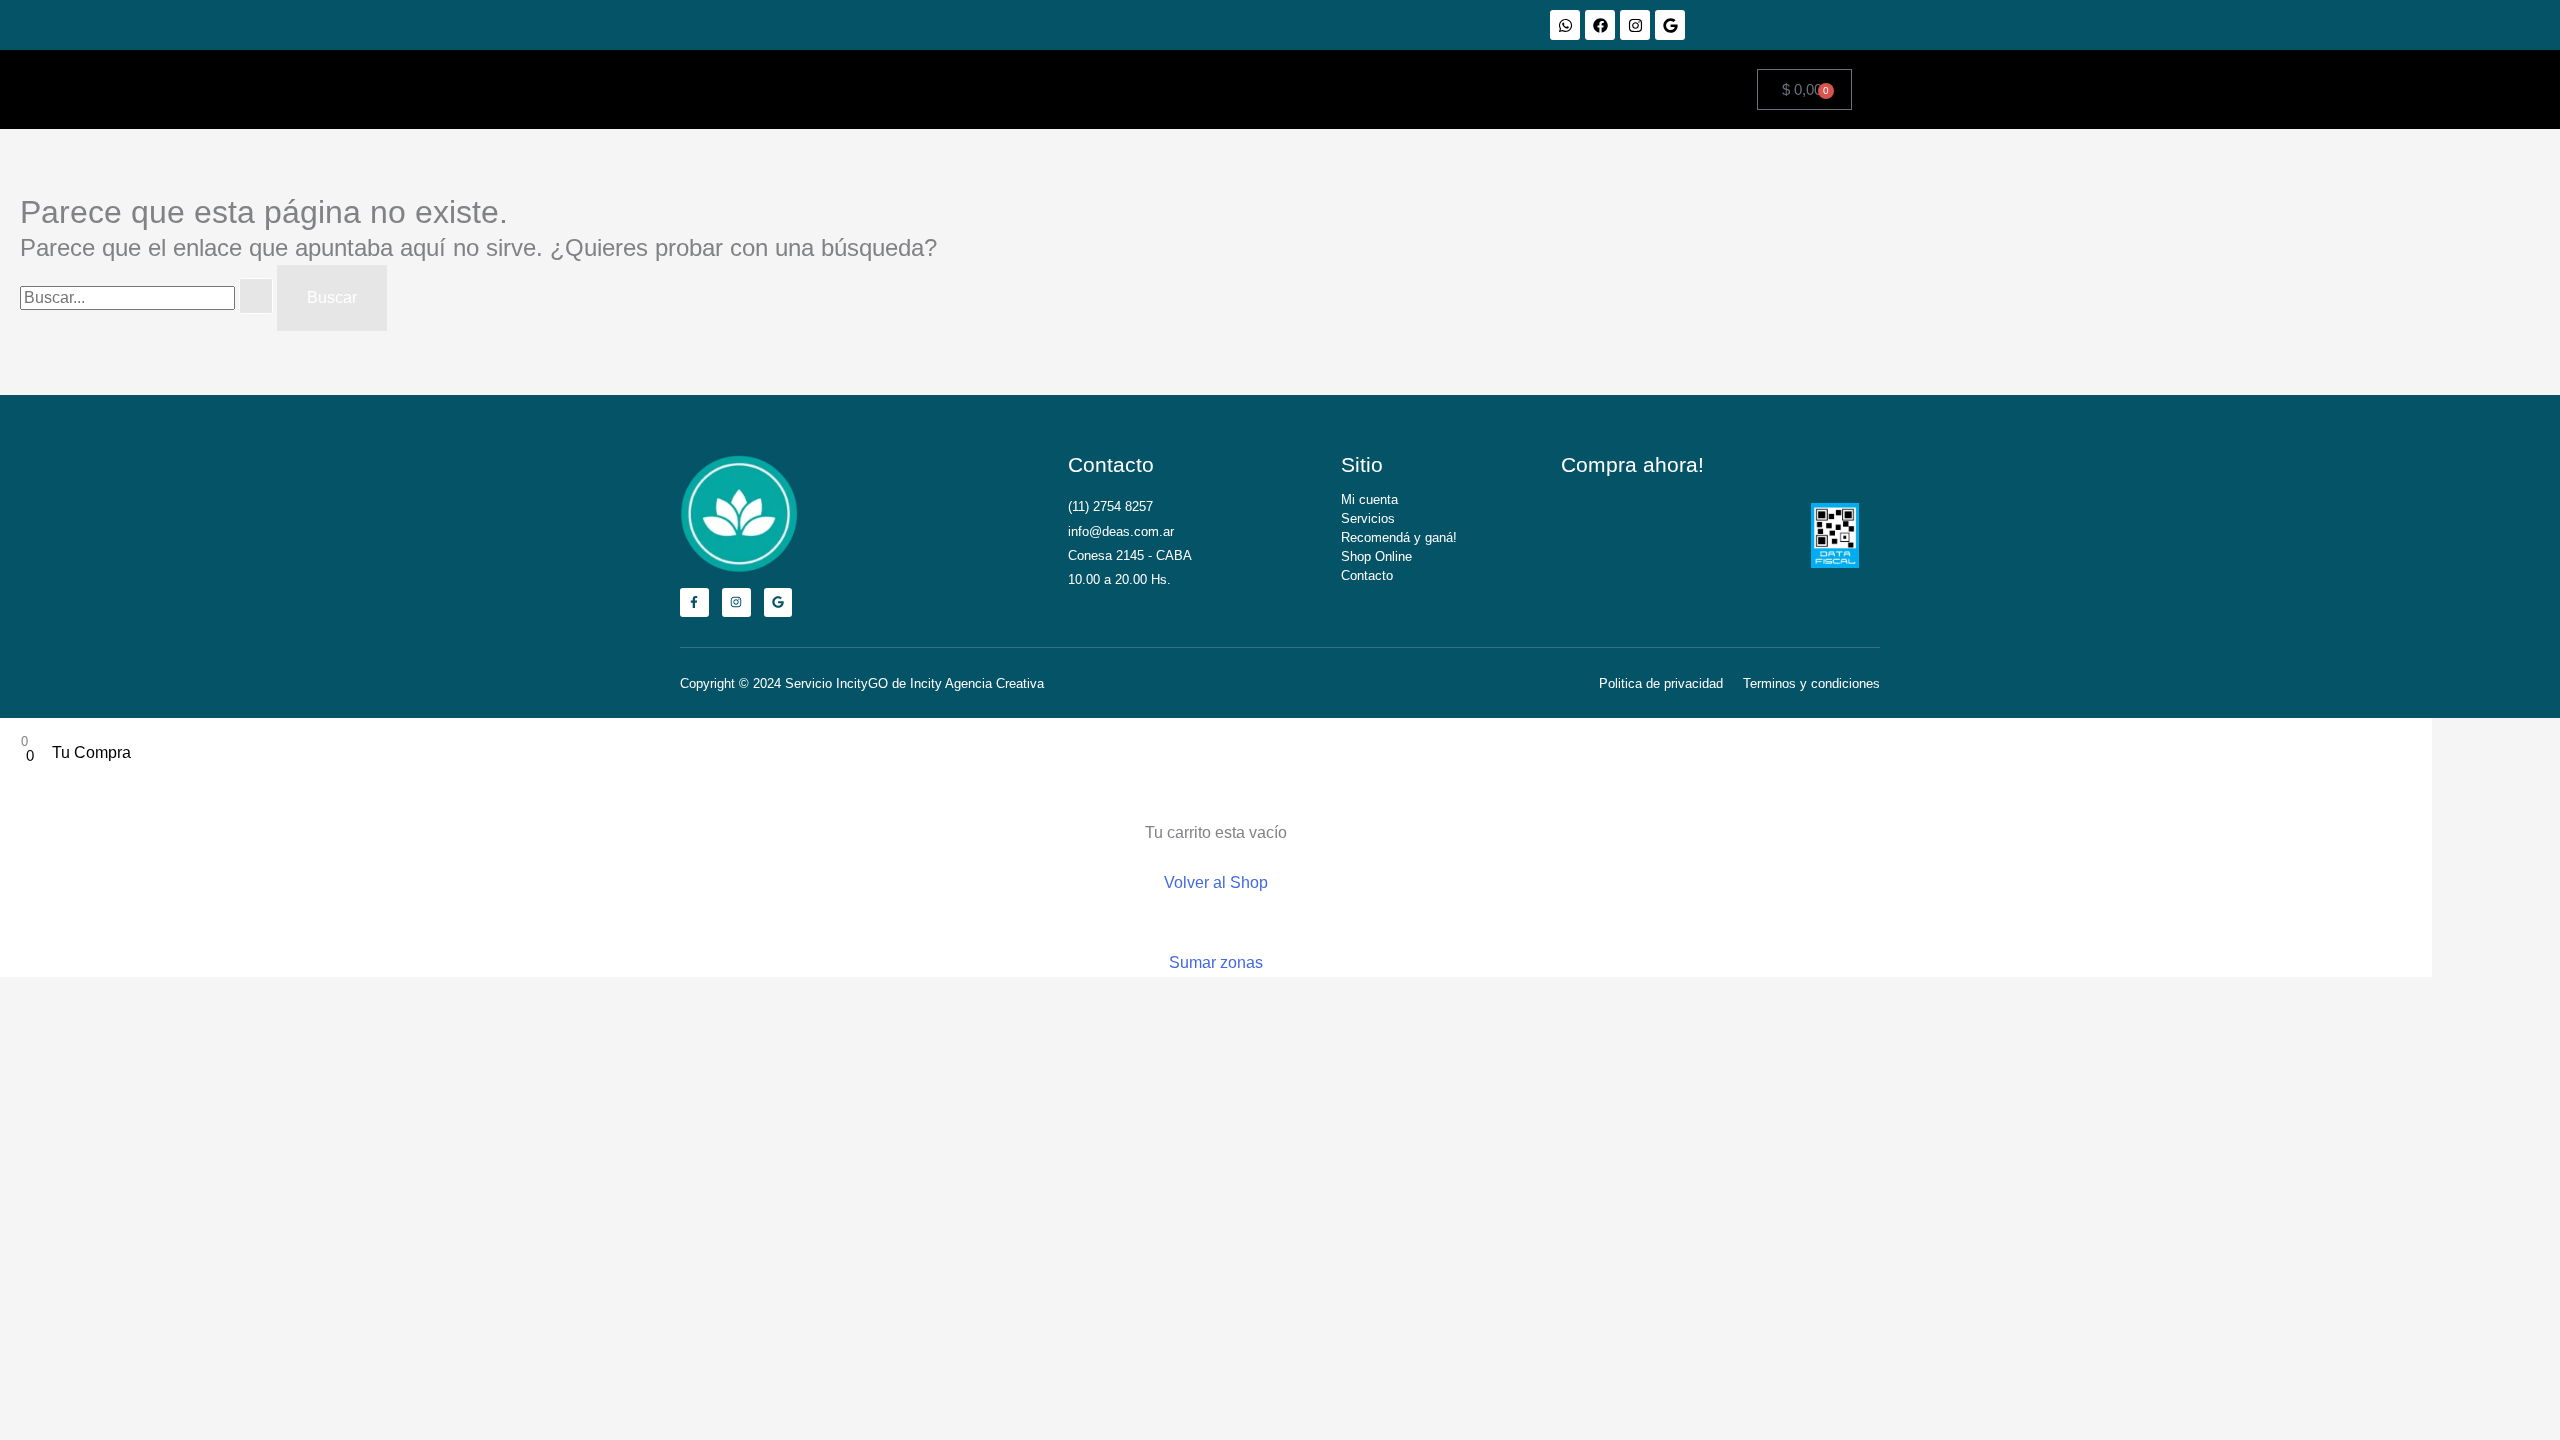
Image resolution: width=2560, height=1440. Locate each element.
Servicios (1368, 518)
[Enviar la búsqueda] (256, 296)
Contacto (1367, 575)
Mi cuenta (1369, 499)
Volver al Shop (1216, 882)
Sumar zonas (1216, 962)
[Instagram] (1635, 25)
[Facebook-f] (694, 602)
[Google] (1670, 25)
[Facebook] (1600, 25)
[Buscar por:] (148, 297)
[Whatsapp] (1565, 25)
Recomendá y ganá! (1399, 537)
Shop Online (1376, 556)
